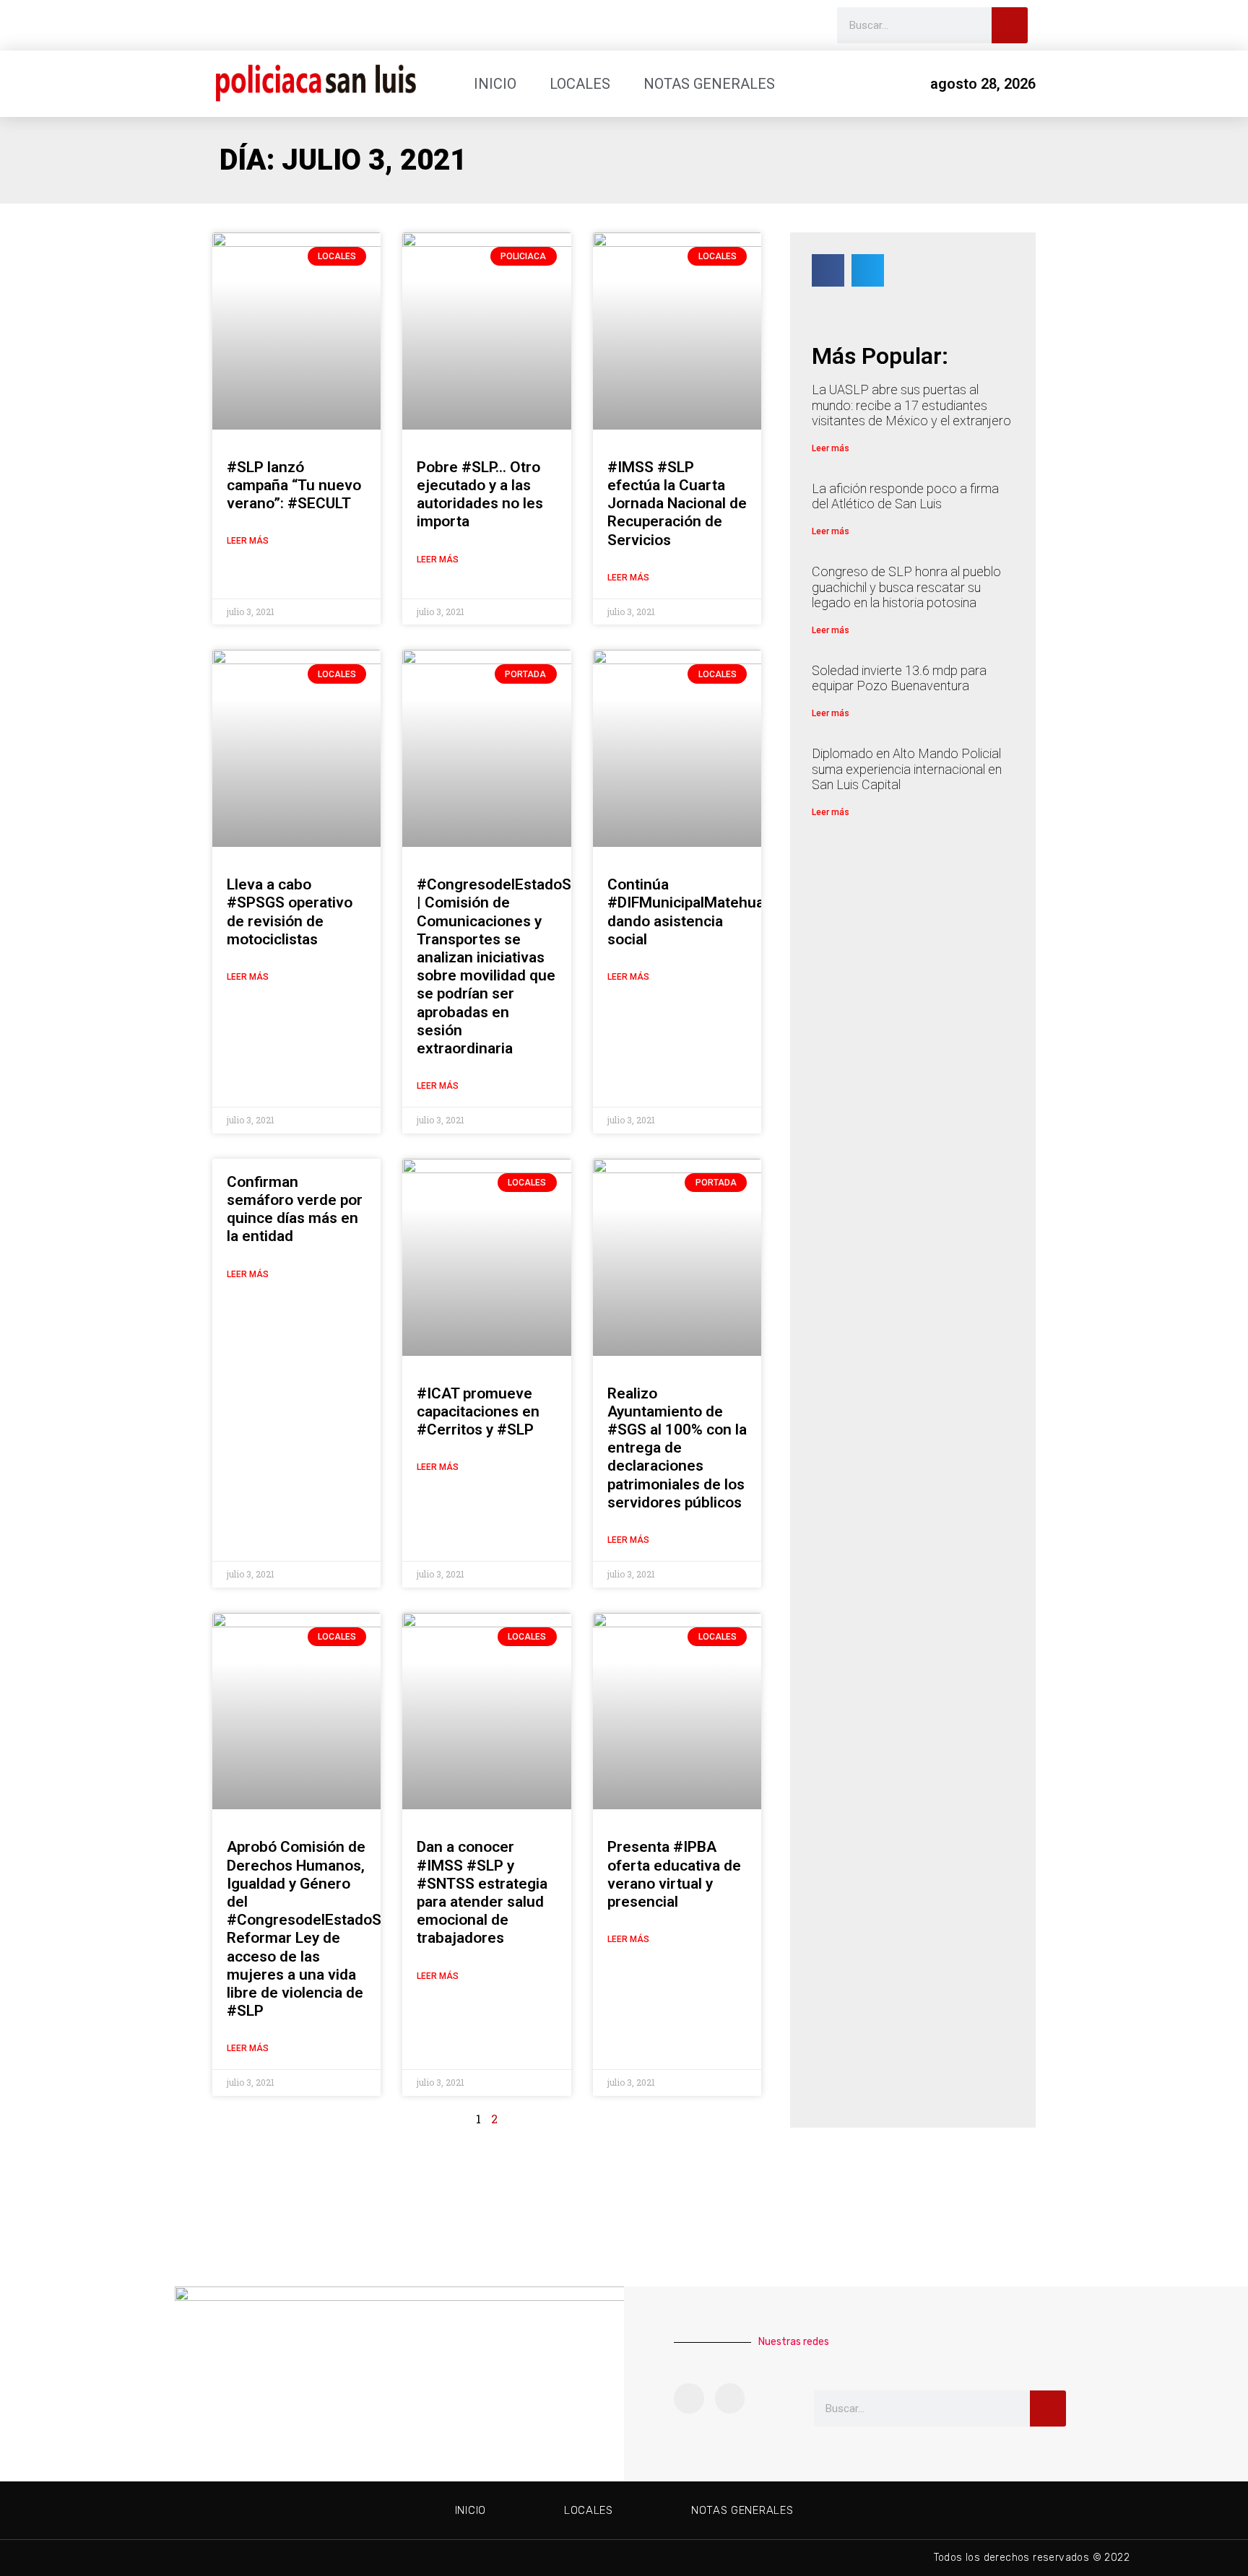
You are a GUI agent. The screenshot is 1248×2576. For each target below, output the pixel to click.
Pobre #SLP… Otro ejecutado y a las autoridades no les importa (480, 495)
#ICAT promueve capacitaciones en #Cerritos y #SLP (478, 1411)
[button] (828, 270)
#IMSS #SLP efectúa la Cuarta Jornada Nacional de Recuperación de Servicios (677, 504)
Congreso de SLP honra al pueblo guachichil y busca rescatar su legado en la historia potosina (906, 587)
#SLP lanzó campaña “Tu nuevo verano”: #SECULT (294, 485)
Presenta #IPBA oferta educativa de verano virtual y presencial (674, 1874)
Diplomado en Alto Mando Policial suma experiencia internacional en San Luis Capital (907, 769)
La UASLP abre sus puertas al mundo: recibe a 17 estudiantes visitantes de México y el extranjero (911, 405)
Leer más (248, 541)
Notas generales (709, 84)
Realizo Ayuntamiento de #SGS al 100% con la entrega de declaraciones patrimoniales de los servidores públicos (677, 1448)
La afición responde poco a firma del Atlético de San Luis (905, 496)
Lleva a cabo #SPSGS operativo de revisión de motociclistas (290, 912)
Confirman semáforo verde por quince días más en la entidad (295, 1209)
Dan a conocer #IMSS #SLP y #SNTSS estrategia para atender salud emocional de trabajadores (482, 1892)
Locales (580, 84)
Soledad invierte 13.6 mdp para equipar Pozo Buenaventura (899, 678)
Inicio (495, 84)
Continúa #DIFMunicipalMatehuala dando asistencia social (692, 912)
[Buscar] (1010, 25)
